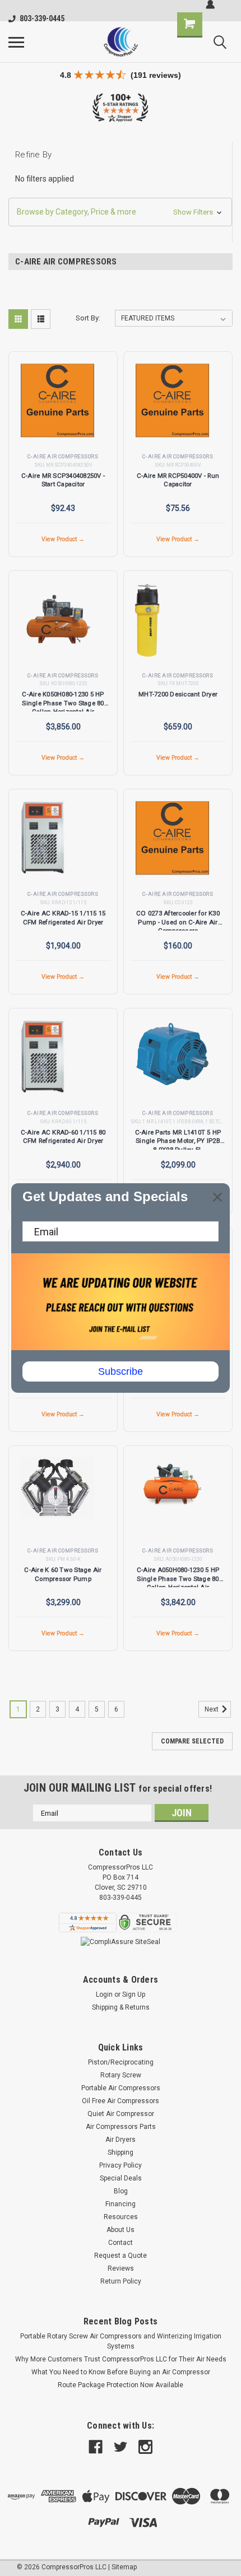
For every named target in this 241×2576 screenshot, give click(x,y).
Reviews (121, 2268)
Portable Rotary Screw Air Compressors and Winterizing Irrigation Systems (121, 2341)
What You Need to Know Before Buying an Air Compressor (121, 2372)
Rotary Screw (121, 2075)
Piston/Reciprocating (121, 2062)
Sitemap (124, 2567)
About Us (121, 2230)
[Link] (121, 42)
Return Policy (121, 2281)
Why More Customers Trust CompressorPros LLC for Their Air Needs (121, 2359)
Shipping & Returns (121, 2007)
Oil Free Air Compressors (121, 2101)
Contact (121, 2243)
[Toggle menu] (16, 42)
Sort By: (88, 318)
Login (104, 1994)
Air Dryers (121, 2140)
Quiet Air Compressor (121, 2114)
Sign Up (134, 1994)
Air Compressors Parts (121, 2127)
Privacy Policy (121, 2165)
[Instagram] (145, 2447)
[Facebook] (96, 2447)
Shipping (121, 2152)
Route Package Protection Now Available (121, 2385)
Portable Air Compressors (121, 2088)
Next (212, 1709)
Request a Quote (121, 2256)
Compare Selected (192, 1741)
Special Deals (121, 2178)
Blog (121, 2191)
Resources (121, 2217)
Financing (121, 2204)
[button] (120, 212)
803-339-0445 (42, 18)
